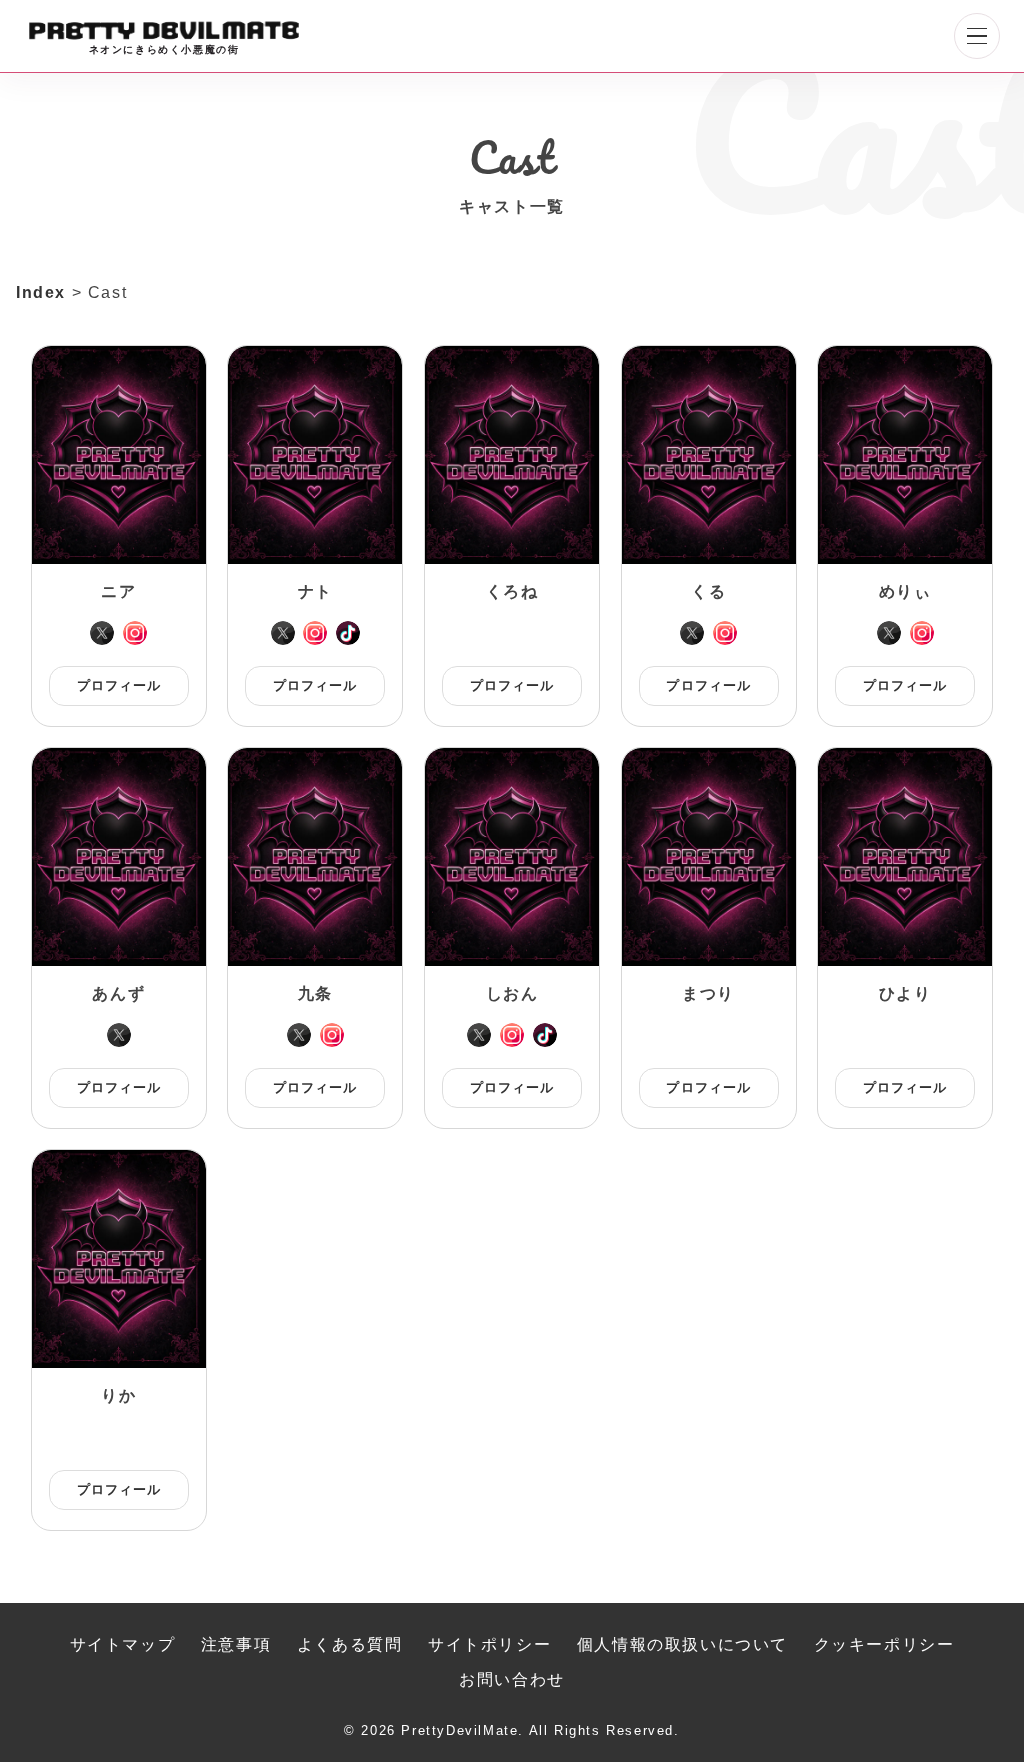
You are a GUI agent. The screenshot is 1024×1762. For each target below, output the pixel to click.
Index (41, 292)
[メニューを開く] (977, 36)
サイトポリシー (489, 1644)
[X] (102, 633)
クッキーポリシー (884, 1644)
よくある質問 (350, 1644)
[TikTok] (348, 633)
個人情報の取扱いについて (682, 1644)
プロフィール (119, 685)
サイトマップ (123, 1644)
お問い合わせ (512, 1679)
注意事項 (236, 1644)
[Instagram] (135, 633)
